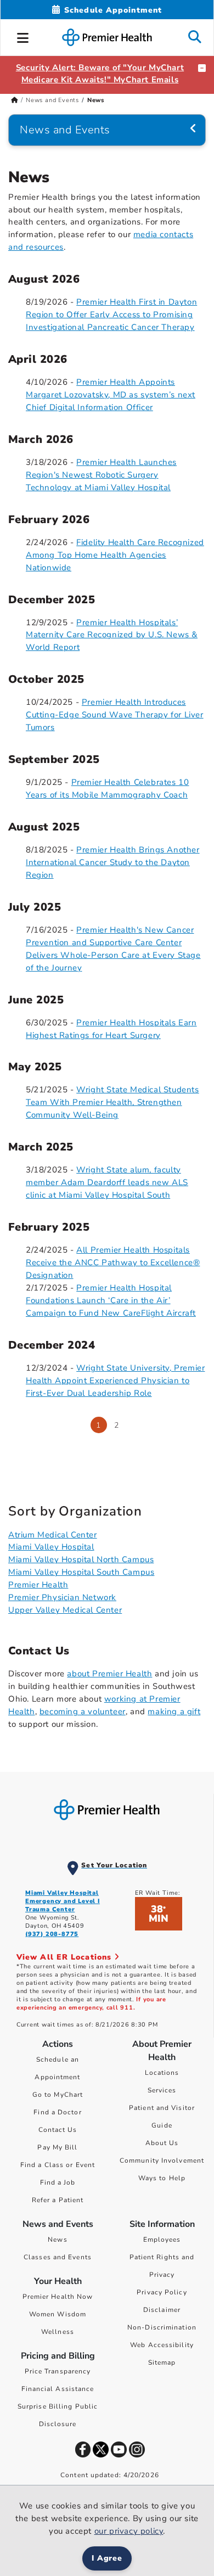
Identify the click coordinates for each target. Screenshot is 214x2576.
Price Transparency (58, 2371)
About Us (162, 2143)
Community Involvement (162, 2160)
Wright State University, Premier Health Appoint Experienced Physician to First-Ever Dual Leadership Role (115, 1380)
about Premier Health (109, 1674)
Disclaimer (162, 2310)
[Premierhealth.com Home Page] (15, 100)
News (57, 2240)
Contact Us (58, 2130)
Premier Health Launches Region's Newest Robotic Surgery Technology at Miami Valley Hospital (101, 475)
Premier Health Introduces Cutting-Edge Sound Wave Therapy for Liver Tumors (115, 715)
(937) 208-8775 (52, 1934)
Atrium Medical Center (53, 1535)
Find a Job (58, 2182)
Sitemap (162, 2362)
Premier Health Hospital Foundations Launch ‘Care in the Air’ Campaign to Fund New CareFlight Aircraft (111, 1300)
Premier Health (38, 1585)
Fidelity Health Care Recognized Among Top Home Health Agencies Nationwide (115, 555)
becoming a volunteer (83, 1711)
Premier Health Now (58, 2297)
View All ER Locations (65, 1957)
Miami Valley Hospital (51, 1547)
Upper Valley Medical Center (65, 1610)
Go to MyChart (58, 2095)
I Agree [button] (107, 2558)
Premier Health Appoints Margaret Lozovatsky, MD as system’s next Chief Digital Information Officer (111, 395)
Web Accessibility (162, 2345)
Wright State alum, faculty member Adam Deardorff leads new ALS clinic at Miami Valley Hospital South (107, 1182)
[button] (23, 36)
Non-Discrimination (162, 2327)
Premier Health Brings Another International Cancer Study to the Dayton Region (113, 862)
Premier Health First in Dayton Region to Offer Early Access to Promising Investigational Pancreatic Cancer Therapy (111, 315)
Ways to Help (162, 2178)
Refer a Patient (58, 2200)
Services (162, 2090)
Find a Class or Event (58, 2165)
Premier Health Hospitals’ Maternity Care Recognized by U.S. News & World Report (112, 635)
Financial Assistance (58, 2389)
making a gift (174, 1711)
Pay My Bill (57, 2147)
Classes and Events (58, 2257)
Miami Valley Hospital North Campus (81, 1559)
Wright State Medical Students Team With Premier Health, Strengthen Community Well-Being (112, 1102)
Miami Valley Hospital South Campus (81, 1572)
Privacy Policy (162, 2292)
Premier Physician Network (62, 1597)
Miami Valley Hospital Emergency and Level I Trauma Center (63, 1901)
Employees (162, 2240)
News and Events (52, 100)
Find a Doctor (57, 2112)
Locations (162, 2073)
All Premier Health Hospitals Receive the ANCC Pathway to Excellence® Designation (113, 1262)
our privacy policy (129, 2531)
